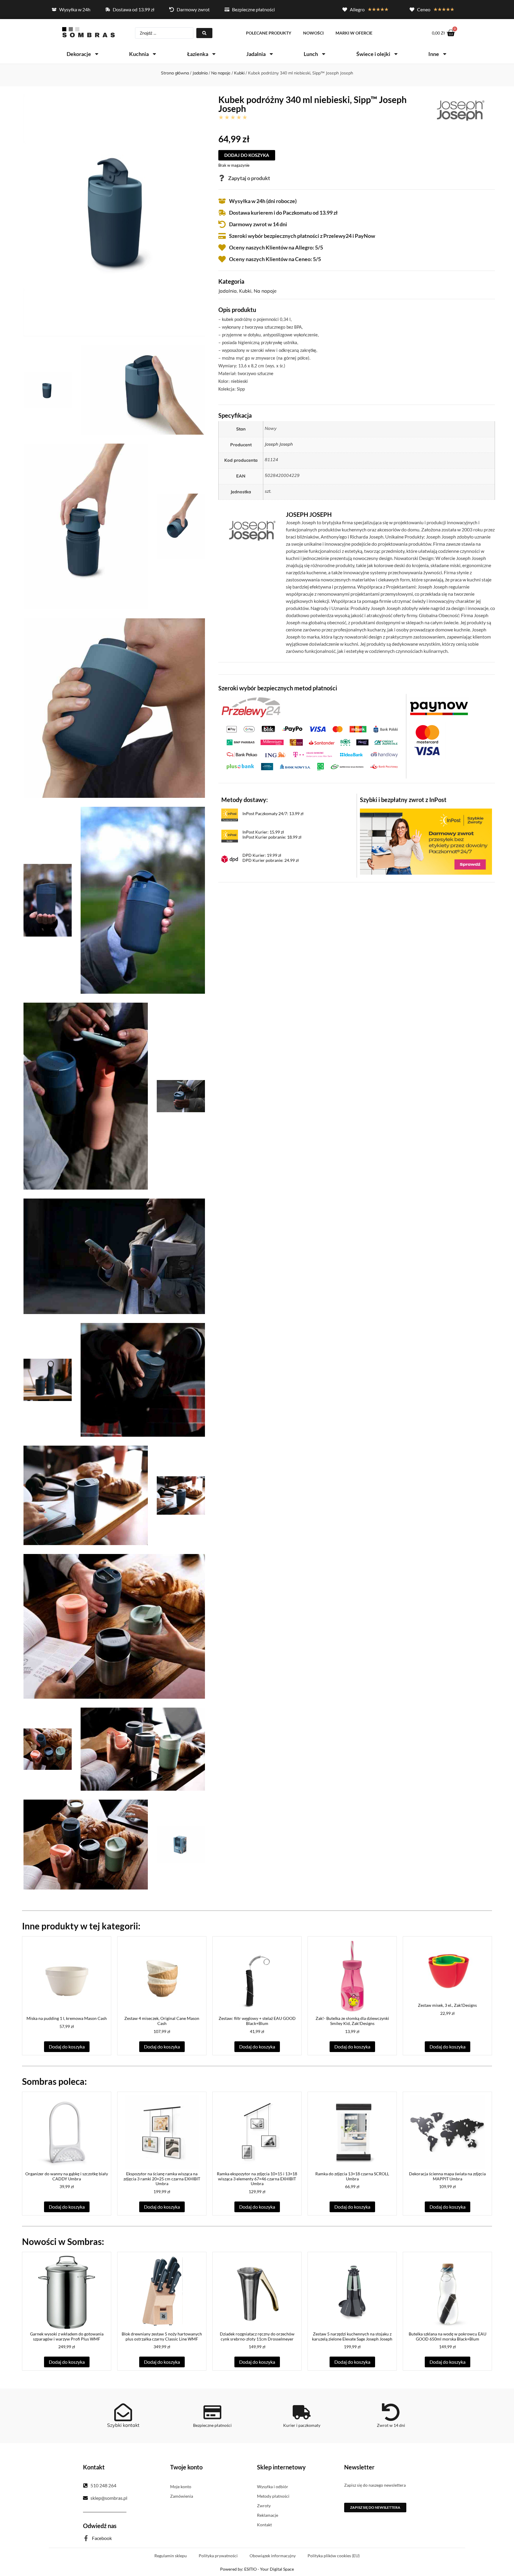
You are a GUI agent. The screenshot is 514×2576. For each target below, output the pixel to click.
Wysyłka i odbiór (273, 2487)
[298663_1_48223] (143, 390)
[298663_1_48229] (86, 1096)
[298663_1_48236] (114, 1626)
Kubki (239, 73)
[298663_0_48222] (114, 215)
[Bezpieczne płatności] (212, 2412)
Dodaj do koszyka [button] (67, 2047)
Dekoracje (79, 54)
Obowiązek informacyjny (273, 2556)
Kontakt (264, 2525)
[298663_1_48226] (114, 708)
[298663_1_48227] (48, 900)
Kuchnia (139, 54)
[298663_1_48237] (48, 1749)
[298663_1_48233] (143, 1380)
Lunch (311, 54)
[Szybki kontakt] (123, 2412)
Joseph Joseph (279, 444)
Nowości (313, 33)
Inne (434, 54)
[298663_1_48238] (143, 1749)
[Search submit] (204, 33)
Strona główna (175, 73)
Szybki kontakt (123, 2425)
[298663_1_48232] (48, 1380)
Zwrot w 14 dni (391, 2425)
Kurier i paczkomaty (302, 2425)
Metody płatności (273, 2496)
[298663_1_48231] (114, 1256)
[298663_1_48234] (86, 1495)
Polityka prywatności (218, 2556)
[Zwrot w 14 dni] (391, 2412)
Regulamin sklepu (171, 2556)
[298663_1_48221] (48, 390)
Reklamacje (268, 2515)
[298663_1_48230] (181, 1096)
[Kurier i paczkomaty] (302, 2412)
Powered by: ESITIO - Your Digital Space (257, 2569)
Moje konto (181, 2487)
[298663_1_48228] (143, 900)
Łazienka (198, 54)
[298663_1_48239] (86, 1845)
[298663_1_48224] (86, 526)
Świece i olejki (373, 54)
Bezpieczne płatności (212, 2425)
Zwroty (264, 2506)
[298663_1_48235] (181, 1495)
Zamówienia (182, 2496)
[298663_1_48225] (181, 526)
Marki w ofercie (354, 33)
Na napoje (221, 73)
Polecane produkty (269, 33)
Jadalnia (256, 54)
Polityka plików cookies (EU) (334, 2556)
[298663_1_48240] (181, 1845)
